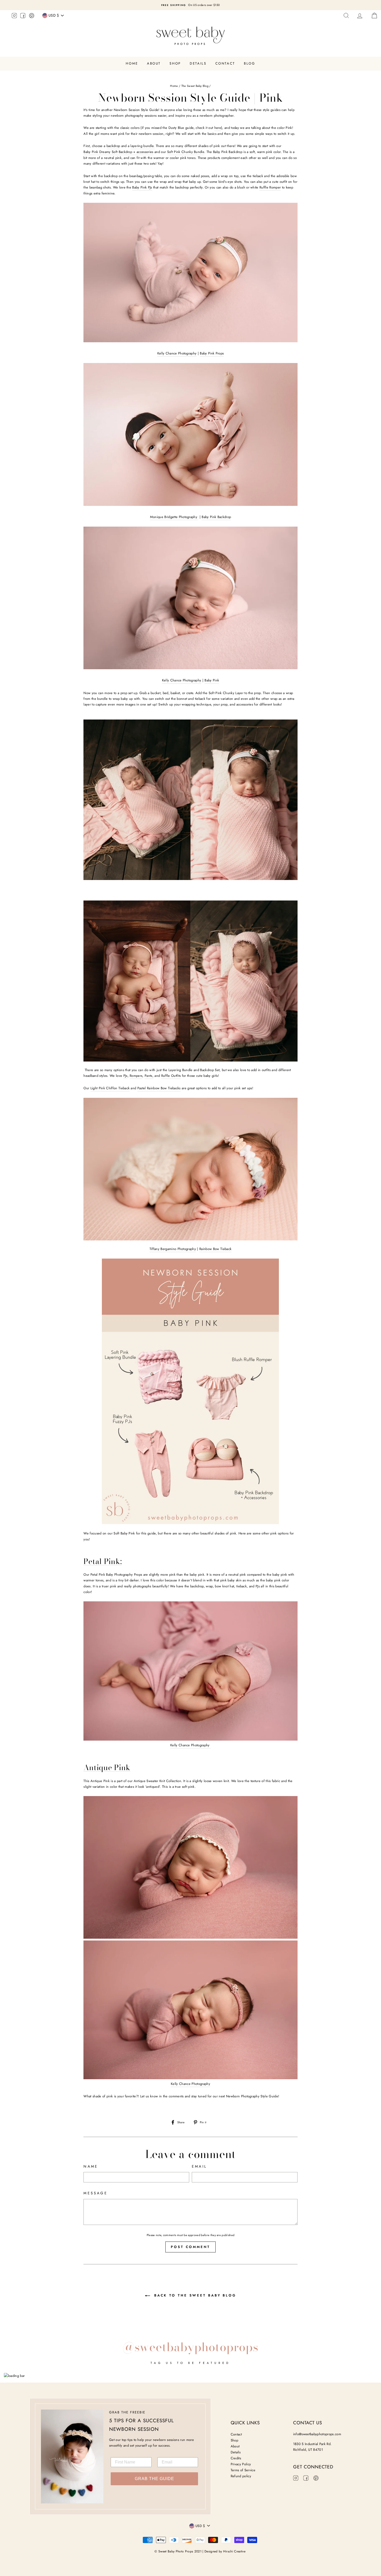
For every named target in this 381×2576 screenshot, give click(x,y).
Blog (249, 63)
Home (132, 63)
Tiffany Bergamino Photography (173, 1249)
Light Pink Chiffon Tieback (110, 1088)
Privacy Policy (241, 2464)
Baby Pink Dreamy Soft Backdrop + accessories (118, 152)
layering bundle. (142, 146)
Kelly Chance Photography (177, 353)
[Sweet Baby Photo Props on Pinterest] (32, 16)
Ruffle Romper (270, 187)
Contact (225, 63)
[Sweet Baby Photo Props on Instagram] (14, 16)
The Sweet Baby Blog (195, 86)
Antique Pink (107, 1768)
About (154, 63)
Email (199, 2166)
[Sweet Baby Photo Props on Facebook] (23, 16)
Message (95, 2193)
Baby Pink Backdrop (216, 517)
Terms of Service (243, 2470)
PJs (125, 1076)
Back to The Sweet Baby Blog (194, 2295)
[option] (190, 5)
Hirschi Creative (234, 2551)
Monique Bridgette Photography (174, 517)
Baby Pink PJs (142, 187)
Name (91, 2166)
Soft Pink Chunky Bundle (186, 152)
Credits (236, 2458)
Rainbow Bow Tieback (215, 1249)
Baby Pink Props (212, 353)
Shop (175, 63)
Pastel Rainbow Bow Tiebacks (159, 1088)
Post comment (190, 2247)
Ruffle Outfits (171, 1076)
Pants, (149, 1076)
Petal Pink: (103, 1562)
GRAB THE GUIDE (154, 2479)
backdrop (113, 146)
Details (198, 63)
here (218, 128)
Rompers (136, 1076)
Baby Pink (212, 680)
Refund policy (241, 2476)
